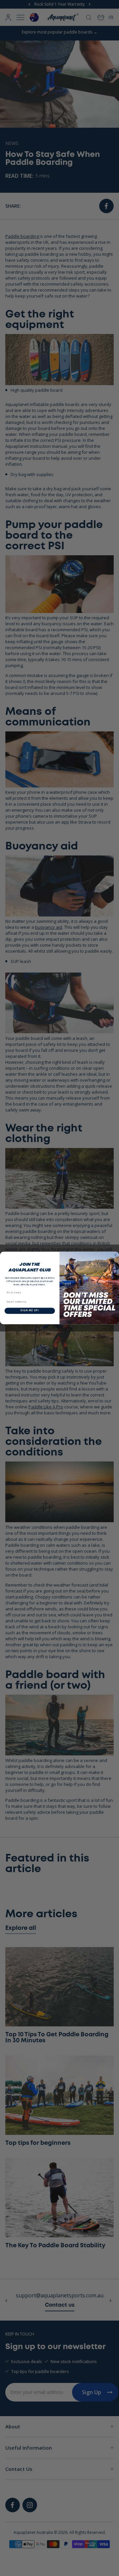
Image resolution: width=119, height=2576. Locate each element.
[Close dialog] (116, 1255)
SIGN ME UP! (30, 1311)
